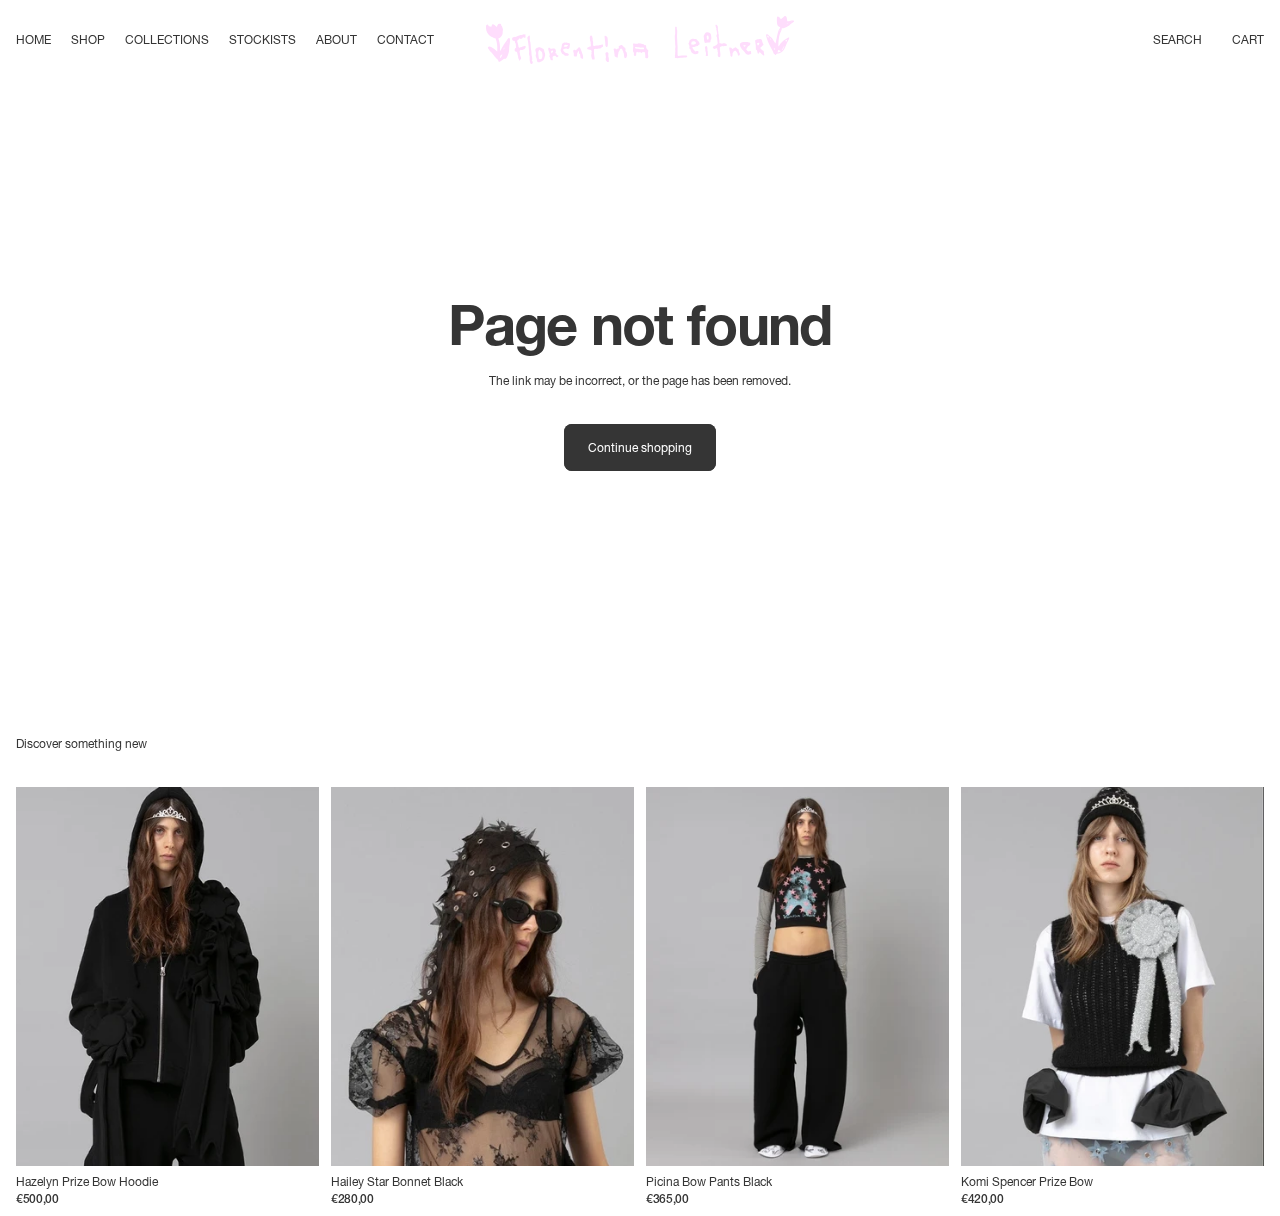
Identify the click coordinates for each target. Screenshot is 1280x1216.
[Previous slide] (46, 977)
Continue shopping (640, 447)
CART (1248, 39)
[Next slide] (289, 977)
